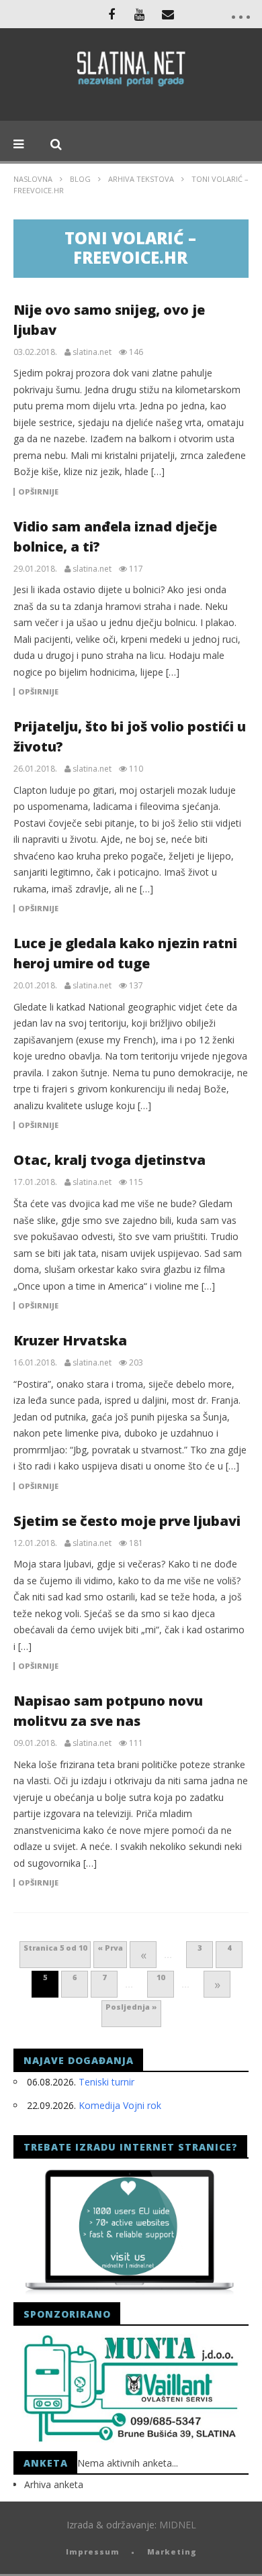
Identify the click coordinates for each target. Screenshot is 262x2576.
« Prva (110, 1948)
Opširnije (38, 492)
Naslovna (33, 179)
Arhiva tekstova (141, 179)
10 (161, 1977)
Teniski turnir (106, 2082)
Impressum (93, 2552)
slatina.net (92, 352)
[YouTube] (140, 14)
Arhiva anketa (54, 2484)
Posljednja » (131, 2007)
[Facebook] (112, 14)
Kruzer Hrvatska (70, 1340)
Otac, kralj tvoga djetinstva (110, 1160)
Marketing (172, 2552)
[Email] (168, 14)
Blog (80, 179)
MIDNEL (178, 2525)
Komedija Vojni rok (120, 2105)
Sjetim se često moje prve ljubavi (127, 1521)
